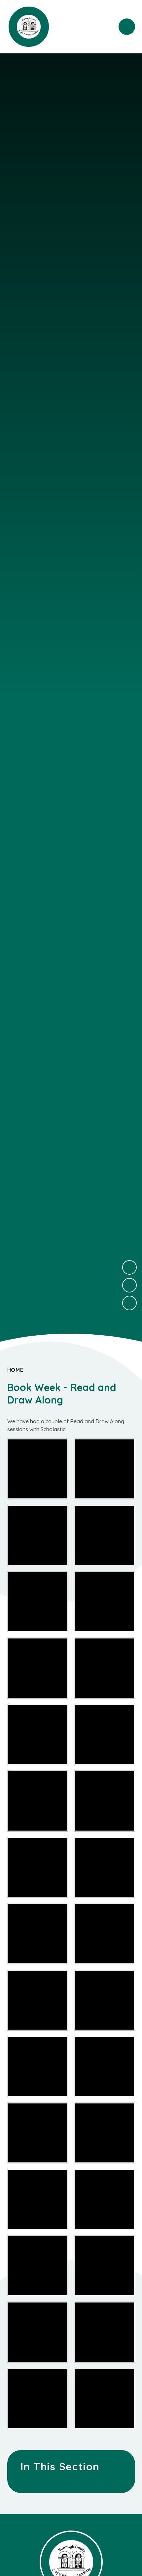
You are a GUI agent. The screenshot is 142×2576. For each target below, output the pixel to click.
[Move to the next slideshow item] (129, 1267)
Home (15, 1370)
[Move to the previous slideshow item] (129, 1285)
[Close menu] (127, 27)
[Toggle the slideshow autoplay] (129, 1303)
